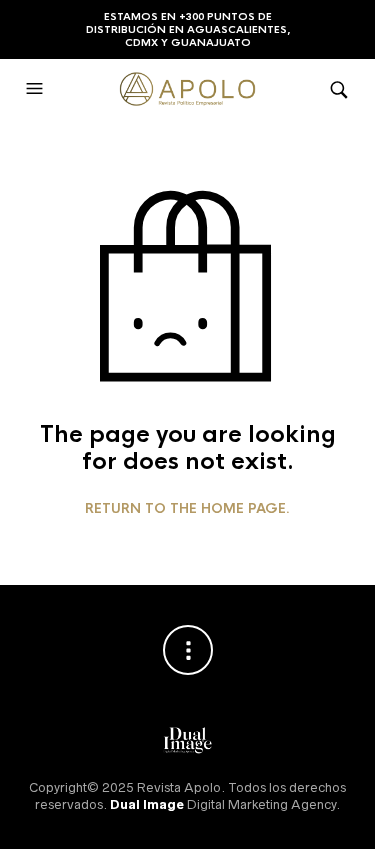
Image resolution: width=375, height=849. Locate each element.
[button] (37, 89)
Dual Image (147, 804)
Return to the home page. (187, 509)
